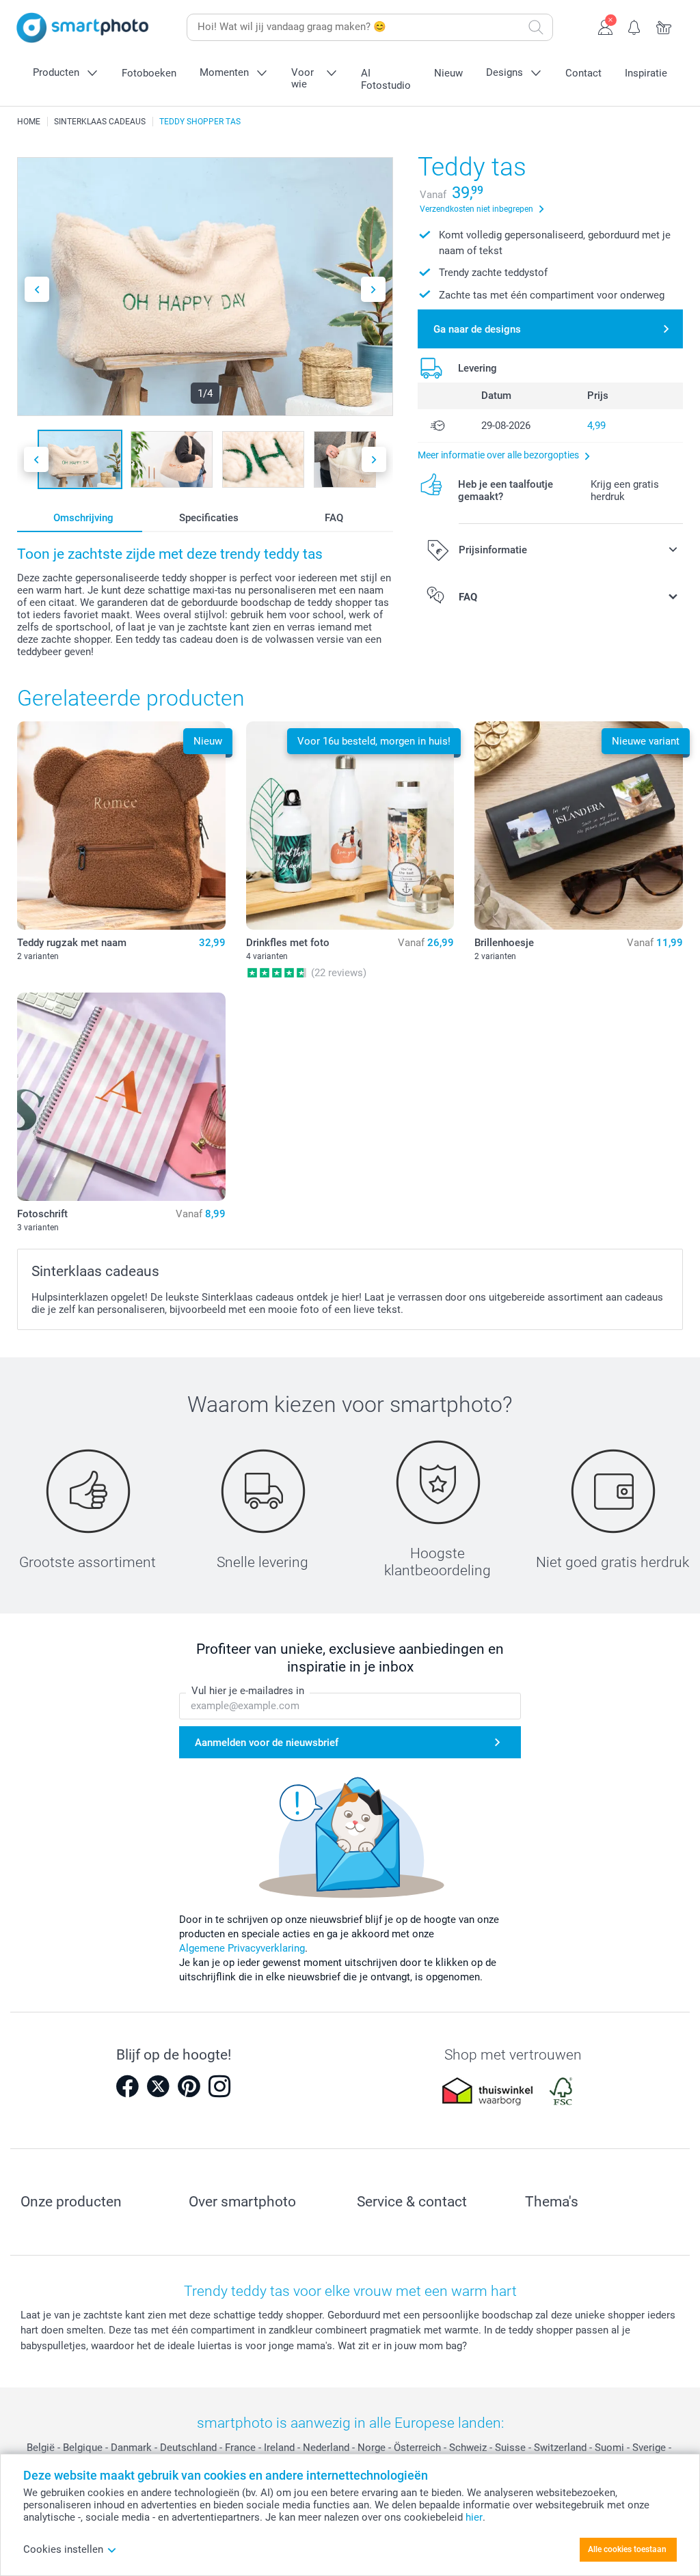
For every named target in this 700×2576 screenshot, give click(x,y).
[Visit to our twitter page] (158, 2086)
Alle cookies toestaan (627, 2549)
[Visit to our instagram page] (219, 2086)
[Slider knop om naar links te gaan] (37, 289)
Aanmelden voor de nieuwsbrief (267, 1743)
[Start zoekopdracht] (536, 27)
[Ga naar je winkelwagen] (664, 26)
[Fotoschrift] (121, 1097)
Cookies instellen (63, 2549)
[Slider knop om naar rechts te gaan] (373, 289)
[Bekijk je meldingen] (635, 26)
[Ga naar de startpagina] (83, 28)
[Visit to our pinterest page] (189, 2086)
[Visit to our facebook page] (127, 2086)
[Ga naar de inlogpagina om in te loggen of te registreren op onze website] (605, 26)
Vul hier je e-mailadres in (248, 1691)
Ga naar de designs (477, 329)
